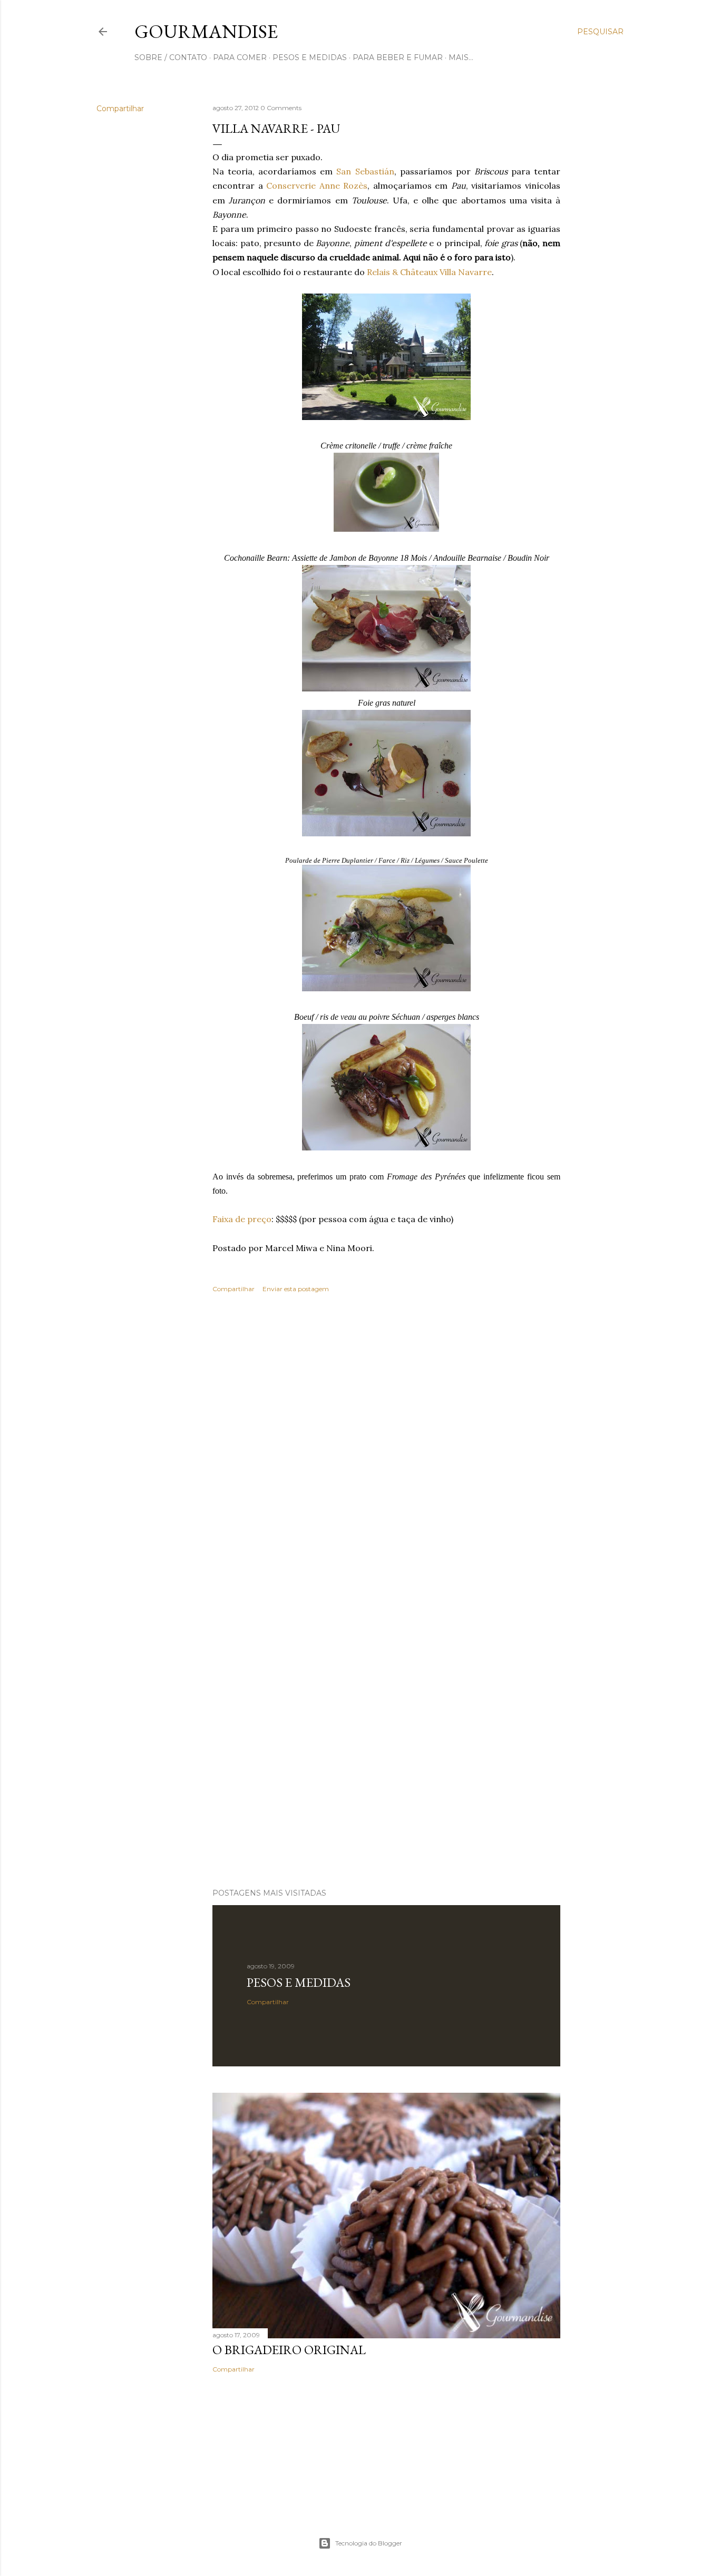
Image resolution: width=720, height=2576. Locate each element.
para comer (240, 57)
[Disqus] (386, 1454)
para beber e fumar (398, 57)
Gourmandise (206, 31)
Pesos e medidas (299, 1982)
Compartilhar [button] (120, 109)
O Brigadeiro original (289, 2350)
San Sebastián (365, 171)
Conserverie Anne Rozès (317, 186)
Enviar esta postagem (296, 1289)
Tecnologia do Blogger (369, 2543)
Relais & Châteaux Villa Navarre (429, 272)
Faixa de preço (242, 1219)
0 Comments (281, 108)
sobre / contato (171, 57)
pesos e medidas (310, 57)
